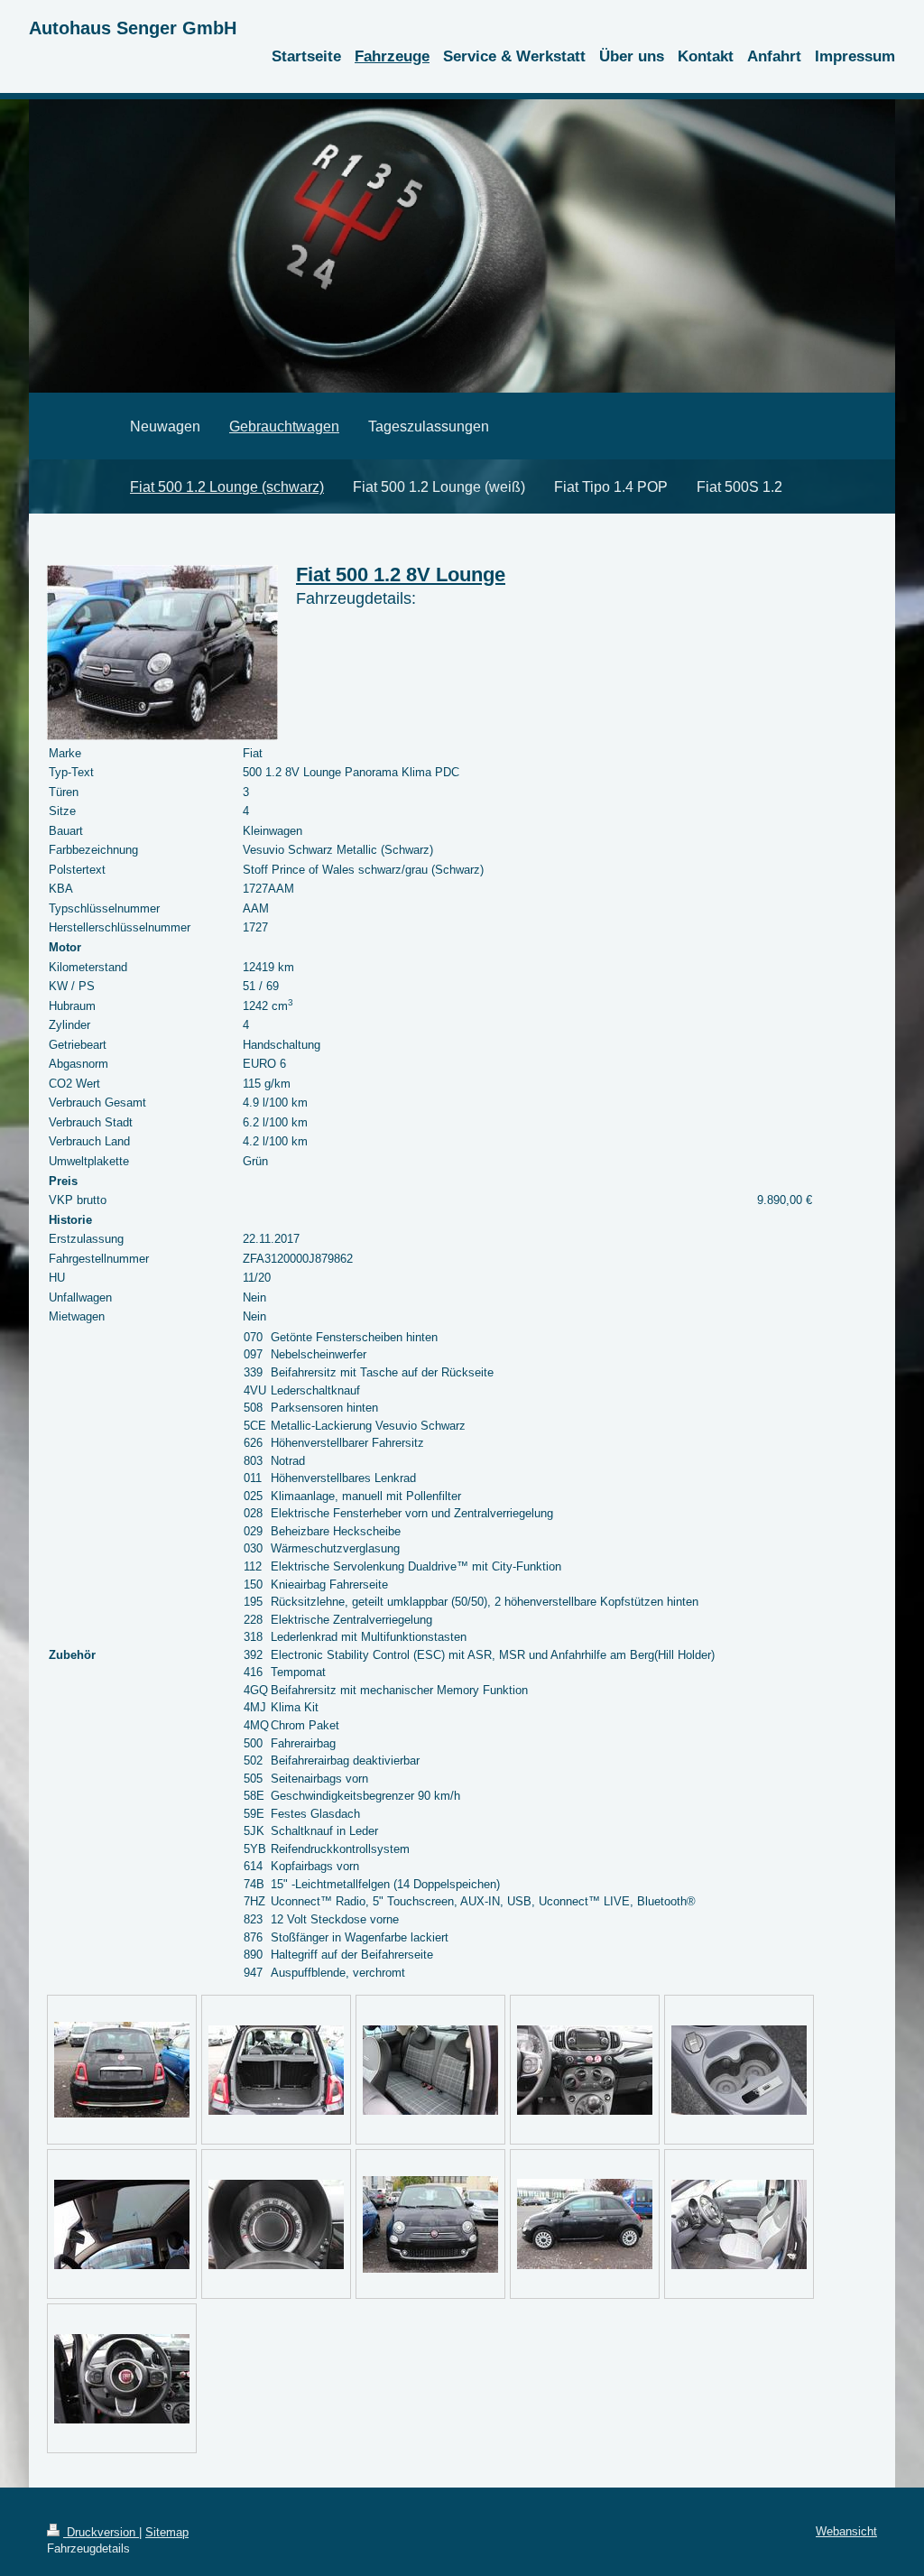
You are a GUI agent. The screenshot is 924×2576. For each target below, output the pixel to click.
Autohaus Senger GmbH (133, 28)
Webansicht (846, 2531)
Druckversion (101, 2532)
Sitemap (167, 2532)
